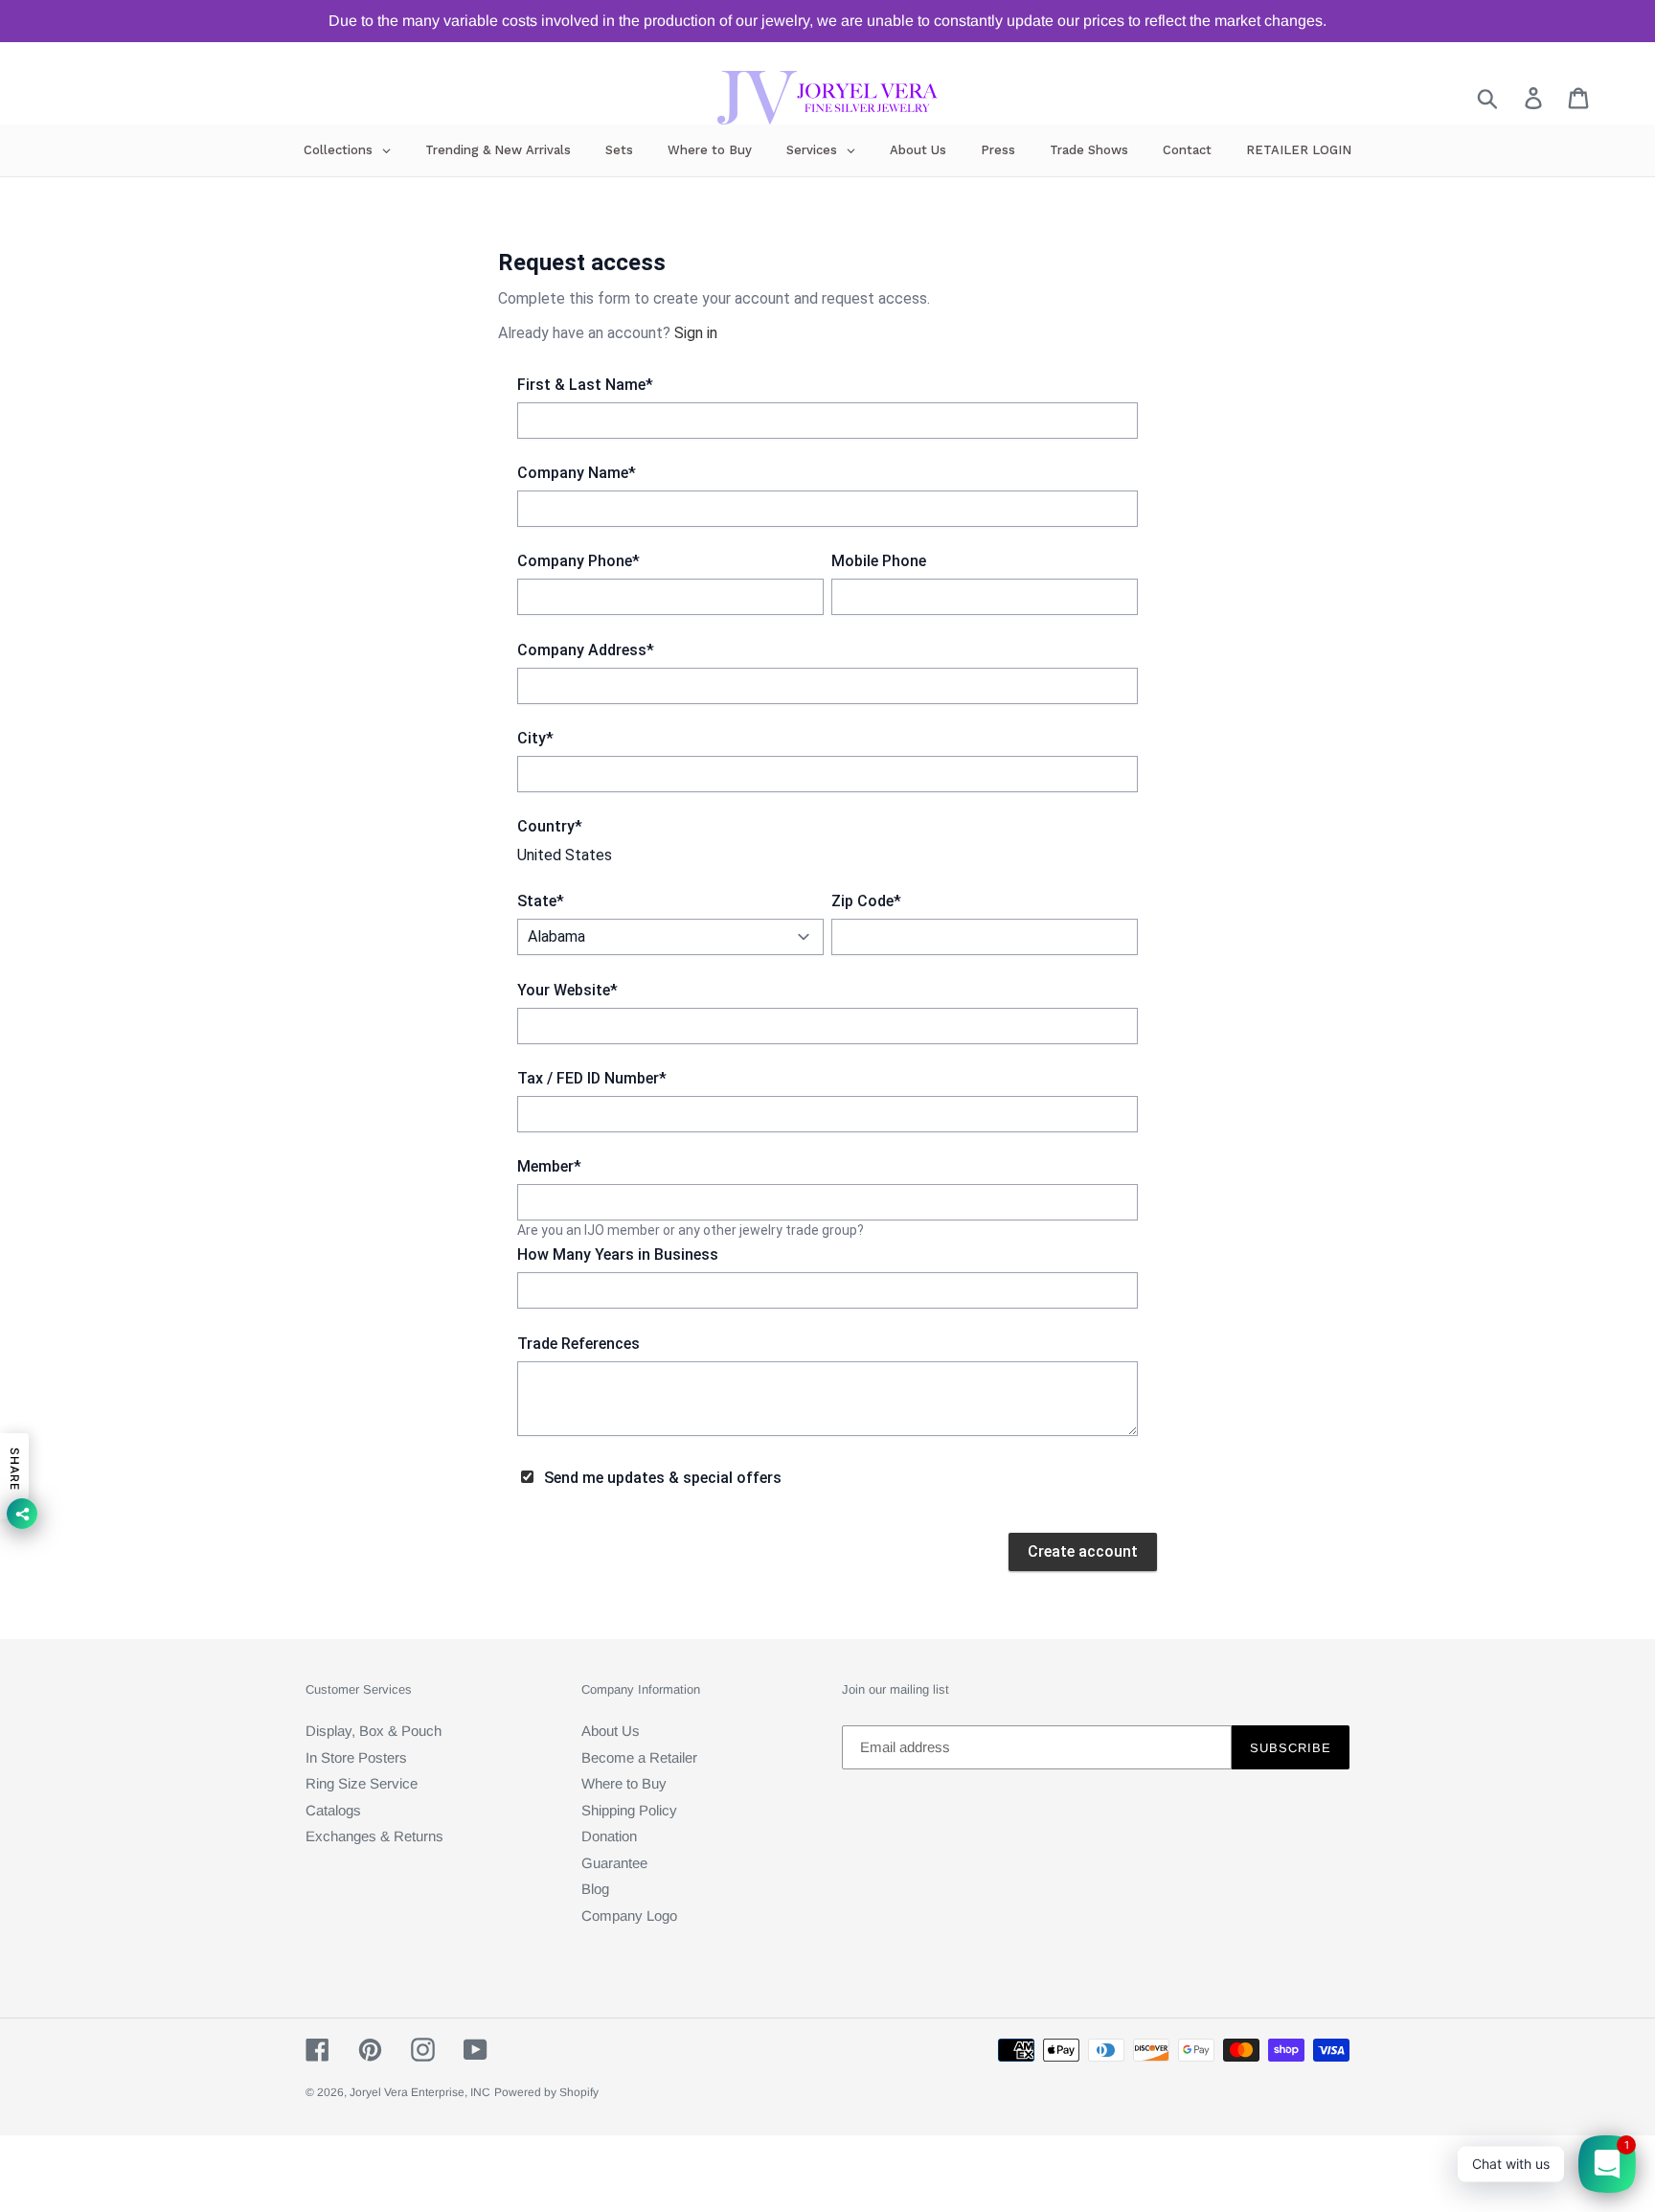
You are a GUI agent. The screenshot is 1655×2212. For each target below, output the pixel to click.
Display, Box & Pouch (374, 1731)
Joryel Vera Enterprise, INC (420, 2092)
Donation (609, 1836)
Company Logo (629, 1916)
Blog (595, 1889)
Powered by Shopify (546, 2092)
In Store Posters (356, 1757)
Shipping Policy (629, 1810)
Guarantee (614, 1863)
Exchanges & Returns (374, 1836)
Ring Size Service (362, 1783)
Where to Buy (624, 1783)
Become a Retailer (639, 1757)
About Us (611, 1731)
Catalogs (333, 1810)
